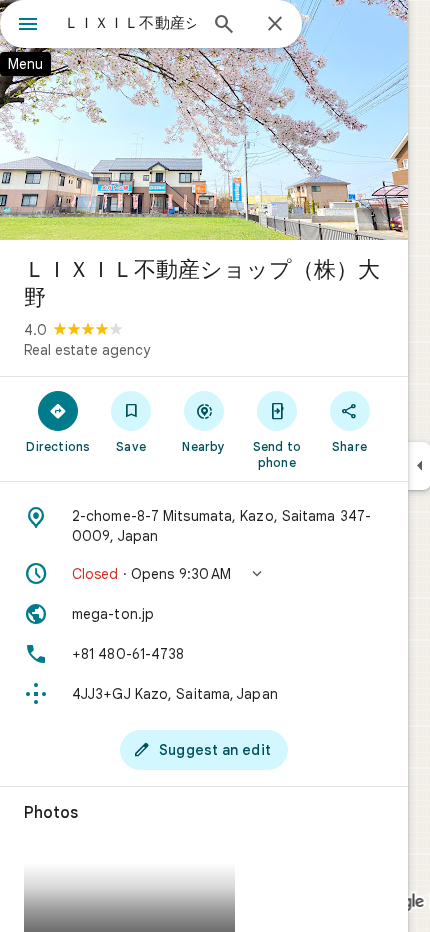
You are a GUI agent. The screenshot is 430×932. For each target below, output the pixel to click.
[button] (204, 574)
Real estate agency (87, 350)
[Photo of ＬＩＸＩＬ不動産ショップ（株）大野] (204, 120)
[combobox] (130, 23)
